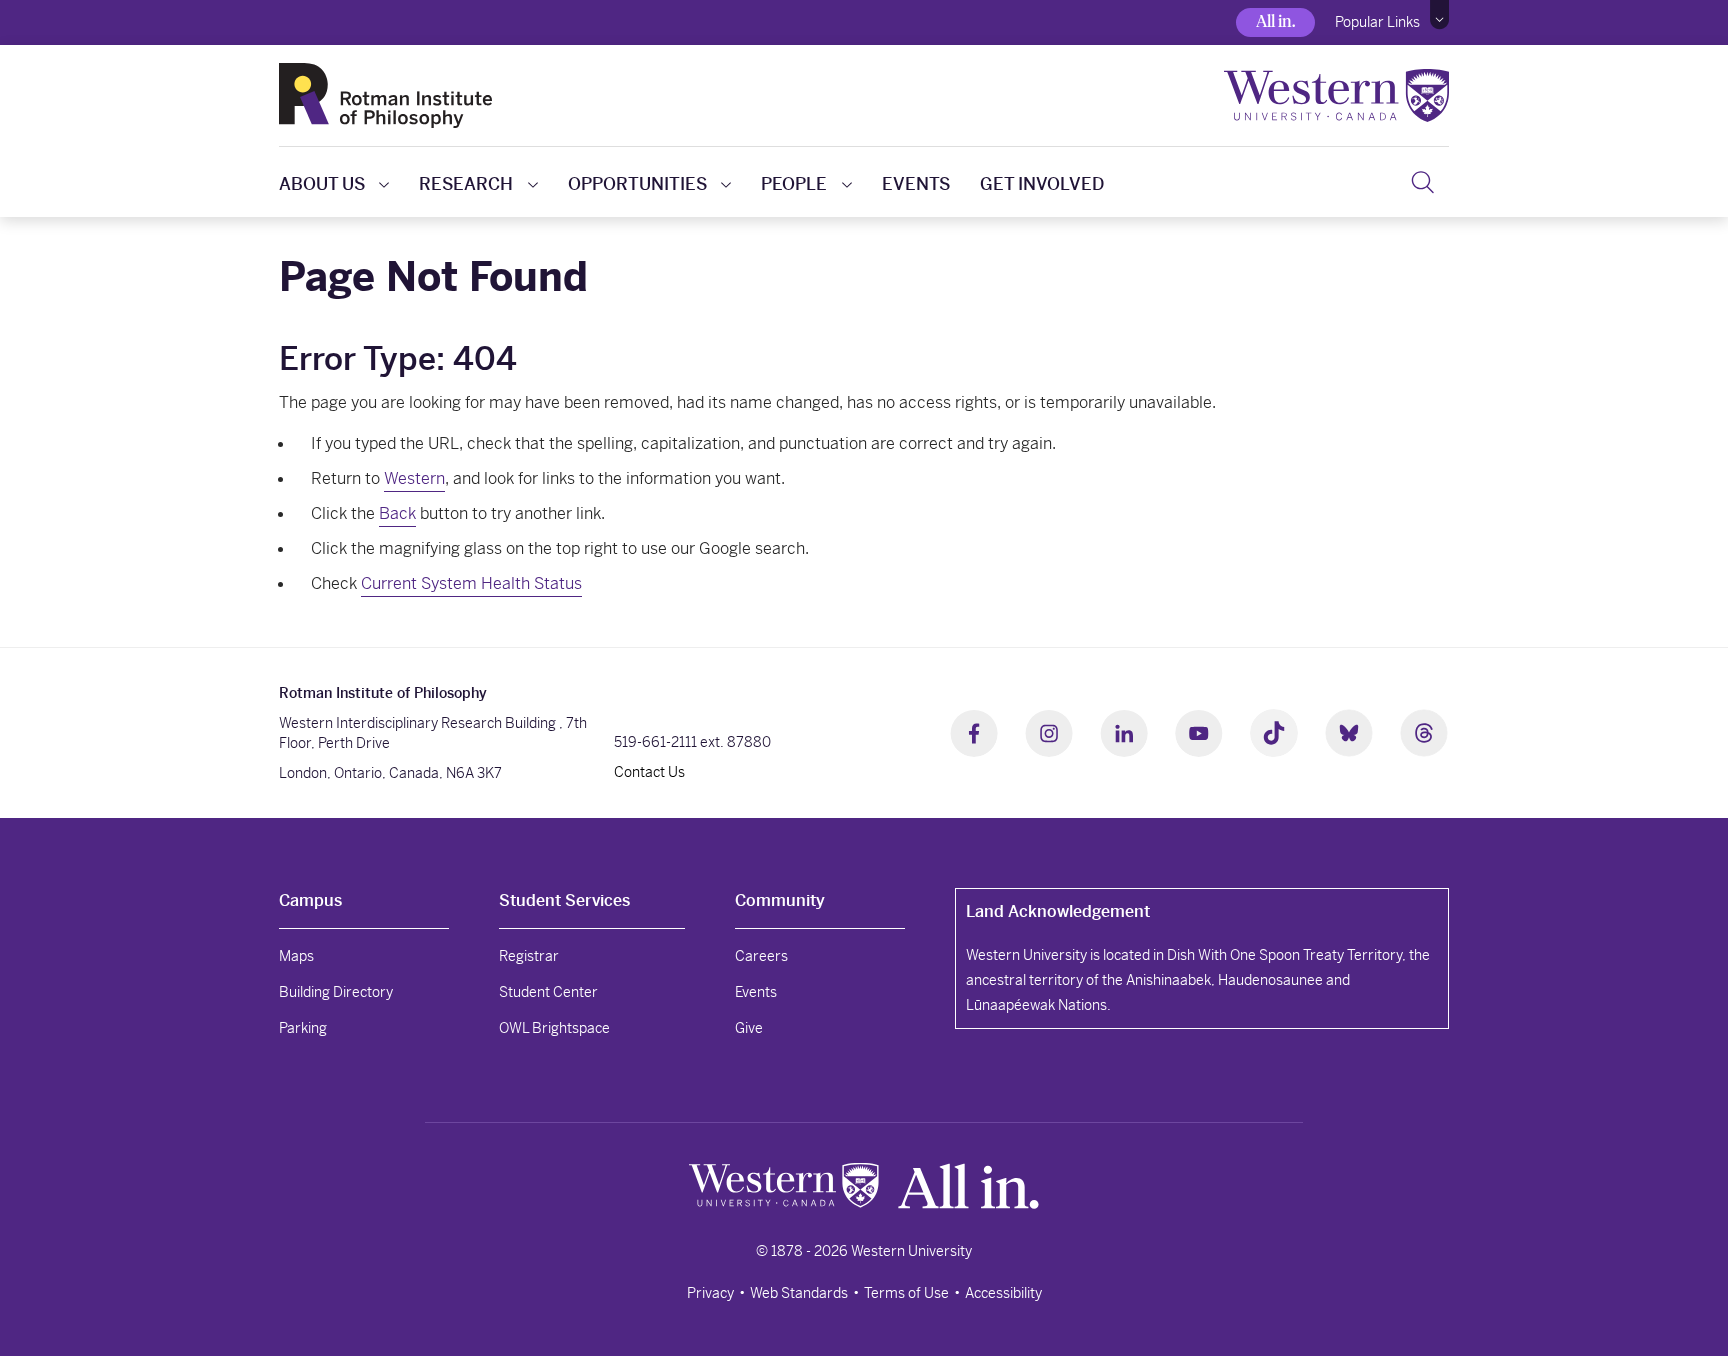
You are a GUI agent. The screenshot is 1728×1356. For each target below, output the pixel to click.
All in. (1275, 21)
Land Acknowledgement (1058, 911)
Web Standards (799, 1293)
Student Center (548, 992)
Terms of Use (906, 1293)
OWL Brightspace (554, 1028)
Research (466, 184)
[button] (1439, 15)
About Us (322, 184)
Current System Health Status (471, 583)
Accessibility (1003, 1293)
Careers (761, 956)
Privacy (710, 1293)
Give (749, 1028)
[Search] (1422, 182)
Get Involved (1042, 184)
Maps (296, 956)
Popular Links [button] (1377, 22)
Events (916, 184)
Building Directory (336, 992)
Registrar (529, 956)
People (794, 184)
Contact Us (649, 772)
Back (397, 513)
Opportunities (637, 184)
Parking (303, 1028)
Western (414, 478)
